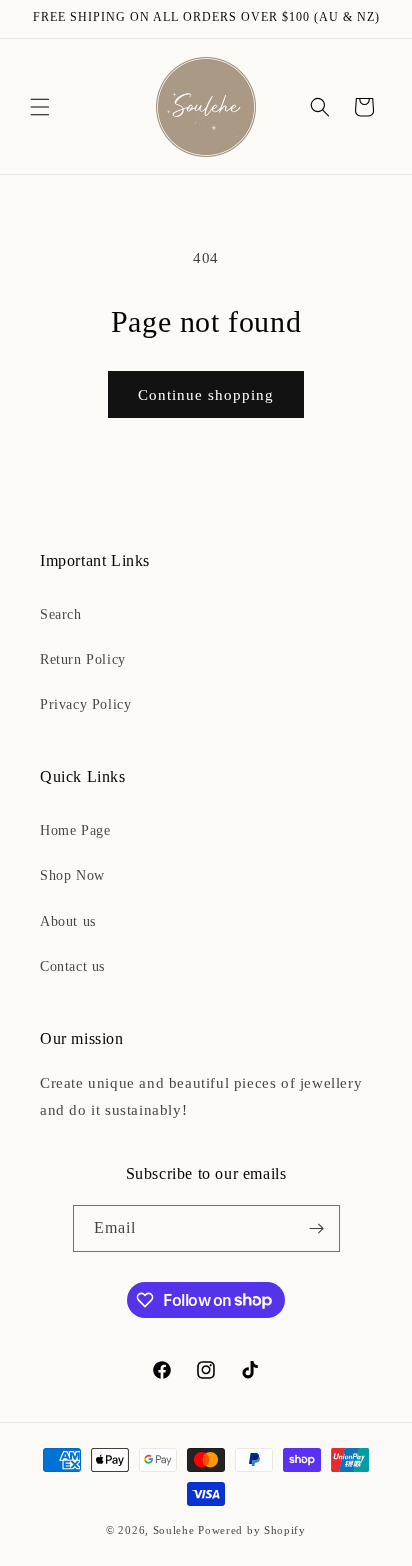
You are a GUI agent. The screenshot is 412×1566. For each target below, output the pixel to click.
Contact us (72, 966)
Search (61, 614)
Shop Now (72, 875)
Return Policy (83, 659)
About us (68, 921)
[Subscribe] (317, 1228)
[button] (40, 107)
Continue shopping (206, 395)
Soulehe (174, 1530)
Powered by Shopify (252, 1530)
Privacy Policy (85, 704)
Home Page (75, 830)
